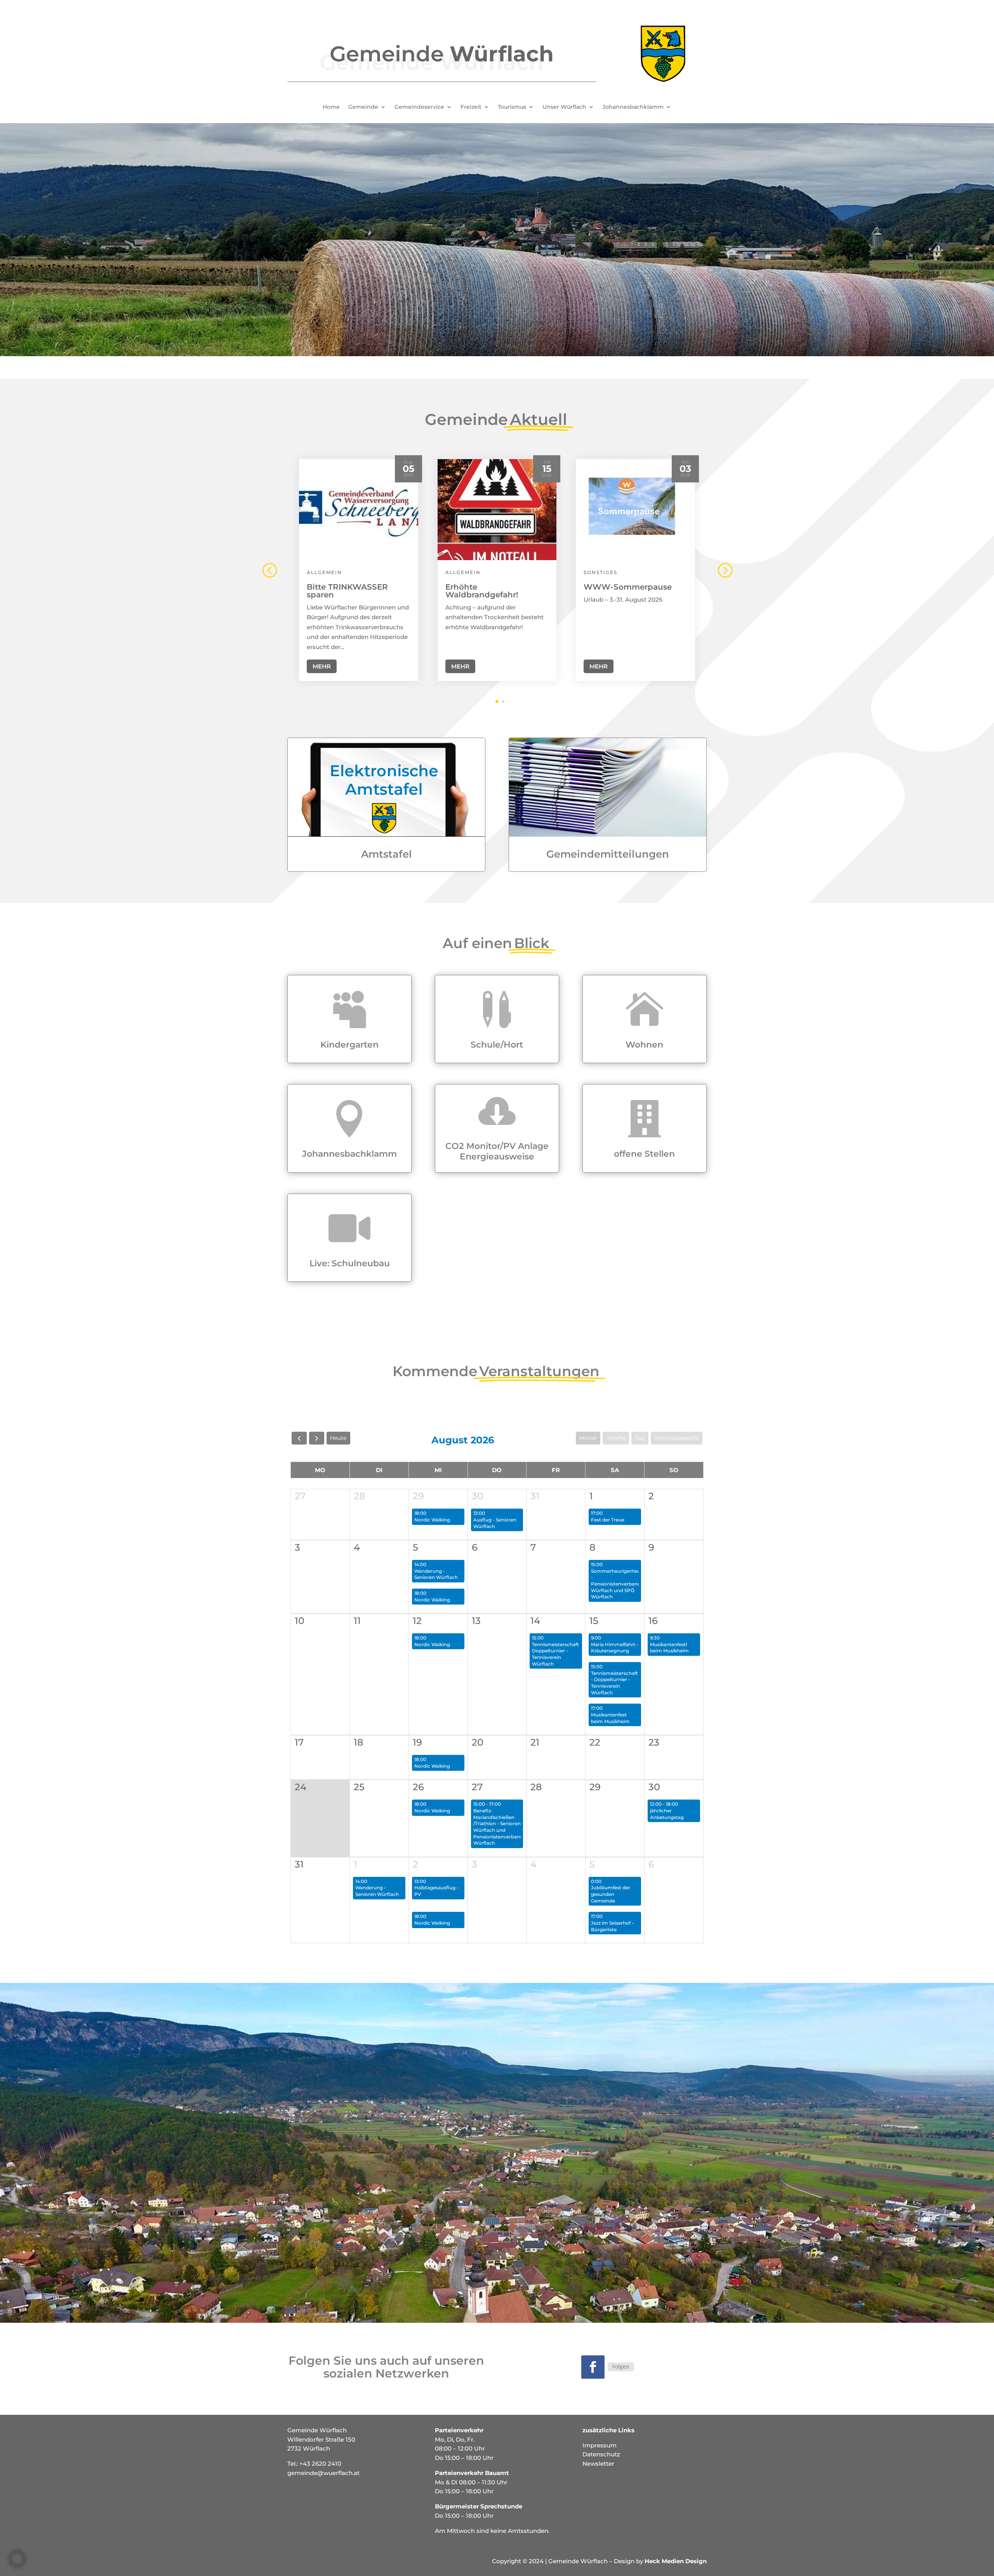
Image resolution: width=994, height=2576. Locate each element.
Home (331, 107)
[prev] (299, 1438)
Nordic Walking (432, 1520)
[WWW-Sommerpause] (635, 510)
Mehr (322, 666)
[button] (725, 570)
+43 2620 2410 (320, 2464)
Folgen (621, 2366)
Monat (588, 1438)
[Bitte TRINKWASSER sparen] (359, 510)
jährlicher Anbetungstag (667, 1814)
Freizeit (471, 107)
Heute (338, 1438)
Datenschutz (601, 2454)
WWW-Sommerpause (628, 587)
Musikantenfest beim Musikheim (610, 1718)
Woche (616, 1438)
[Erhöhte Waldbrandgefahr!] (497, 510)
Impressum (600, 2445)
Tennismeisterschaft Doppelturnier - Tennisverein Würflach (555, 1654)
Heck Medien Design (676, 2561)
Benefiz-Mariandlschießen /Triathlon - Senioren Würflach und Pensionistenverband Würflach (498, 1827)
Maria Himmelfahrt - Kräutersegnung (615, 1648)
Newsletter (598, 2464)
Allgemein (324, 572)
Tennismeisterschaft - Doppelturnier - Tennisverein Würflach (614, 1683)
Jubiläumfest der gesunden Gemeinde (611, 1894)
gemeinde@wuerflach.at (323, 2473)
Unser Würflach (564, 107)
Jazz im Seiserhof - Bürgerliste (612, 1926)
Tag (640, 1438)
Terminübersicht (677, 1438)
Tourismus (512, 107)
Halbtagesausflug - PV (436, 1891)
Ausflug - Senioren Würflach (495, 1523)
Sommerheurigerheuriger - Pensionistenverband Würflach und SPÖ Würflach (621, 1584)
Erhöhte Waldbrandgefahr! (482, 591)
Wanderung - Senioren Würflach (436, 1574)
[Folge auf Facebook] (593, 2367)
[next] (317, 1438)
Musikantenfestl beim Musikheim (669, 1648)
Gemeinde (363, 107)
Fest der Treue (608, 1520)
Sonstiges (600, 572)
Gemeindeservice (419, 107)
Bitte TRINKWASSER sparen (347, 591)
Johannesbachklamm (633, 107)
